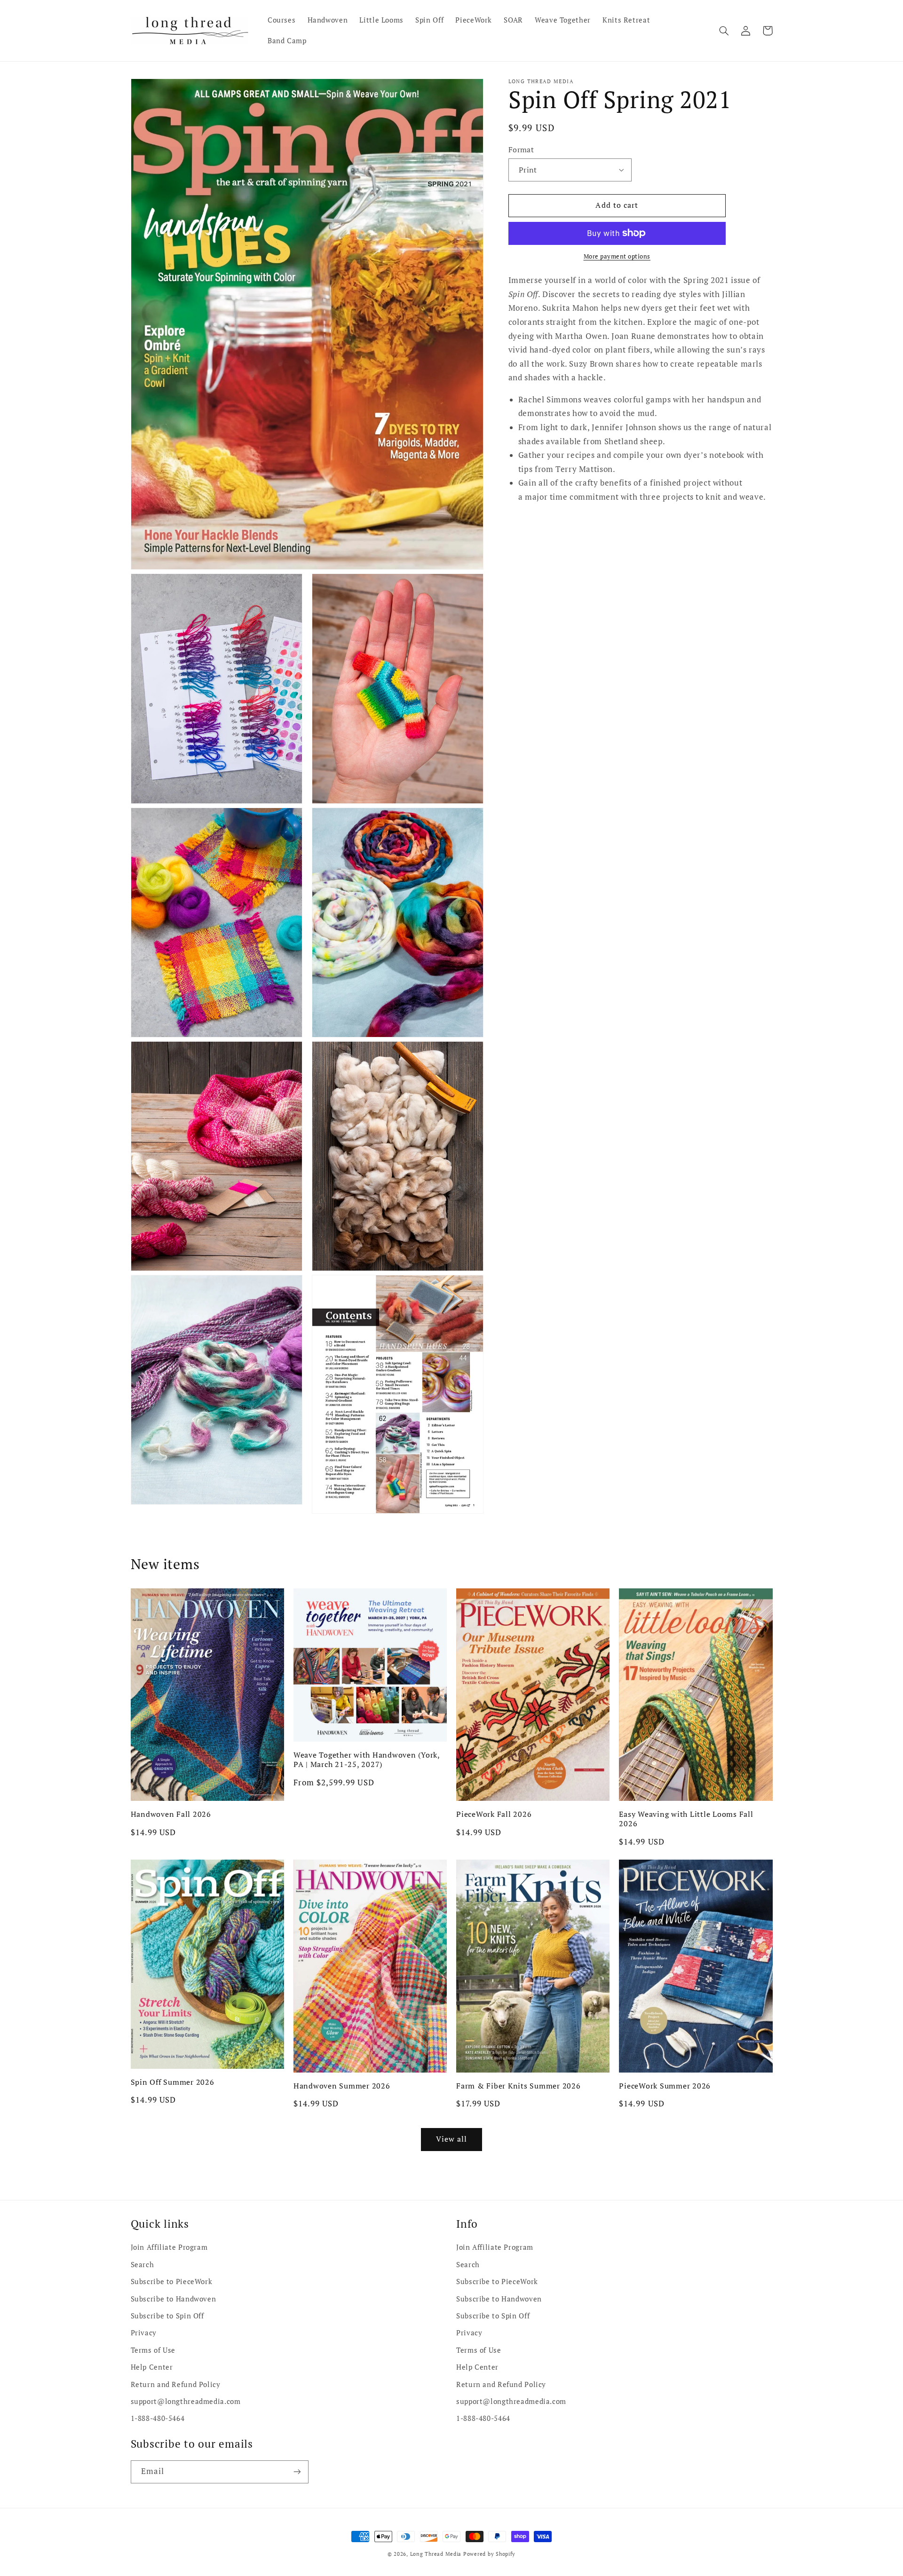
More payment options (617, 256)
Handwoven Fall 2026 (171, 1814)
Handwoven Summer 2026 (342, 2086)
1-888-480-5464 (158, 2418)
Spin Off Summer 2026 (173, 2082)
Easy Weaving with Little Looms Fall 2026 (686, 1819)
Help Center (152, 2367)
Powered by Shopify (489, 2554)
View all (451, 2139)
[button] (724, 31)
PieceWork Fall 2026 (494, 1814)
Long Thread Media (436, 2554)
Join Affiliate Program (169, 2247)
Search (143, 2265)
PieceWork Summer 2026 (665, 2086)
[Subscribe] (297, 2472)
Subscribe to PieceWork (172, 2281)
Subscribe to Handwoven (174, 2299)
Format (521, 149)
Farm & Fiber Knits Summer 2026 (519, 2086)
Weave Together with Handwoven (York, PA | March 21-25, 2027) (367, 1760)
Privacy (144, 2333)
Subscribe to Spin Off (167, 2316)
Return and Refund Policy (176, 2384)
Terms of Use (153, 2350)
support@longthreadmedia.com (186, 2401)
